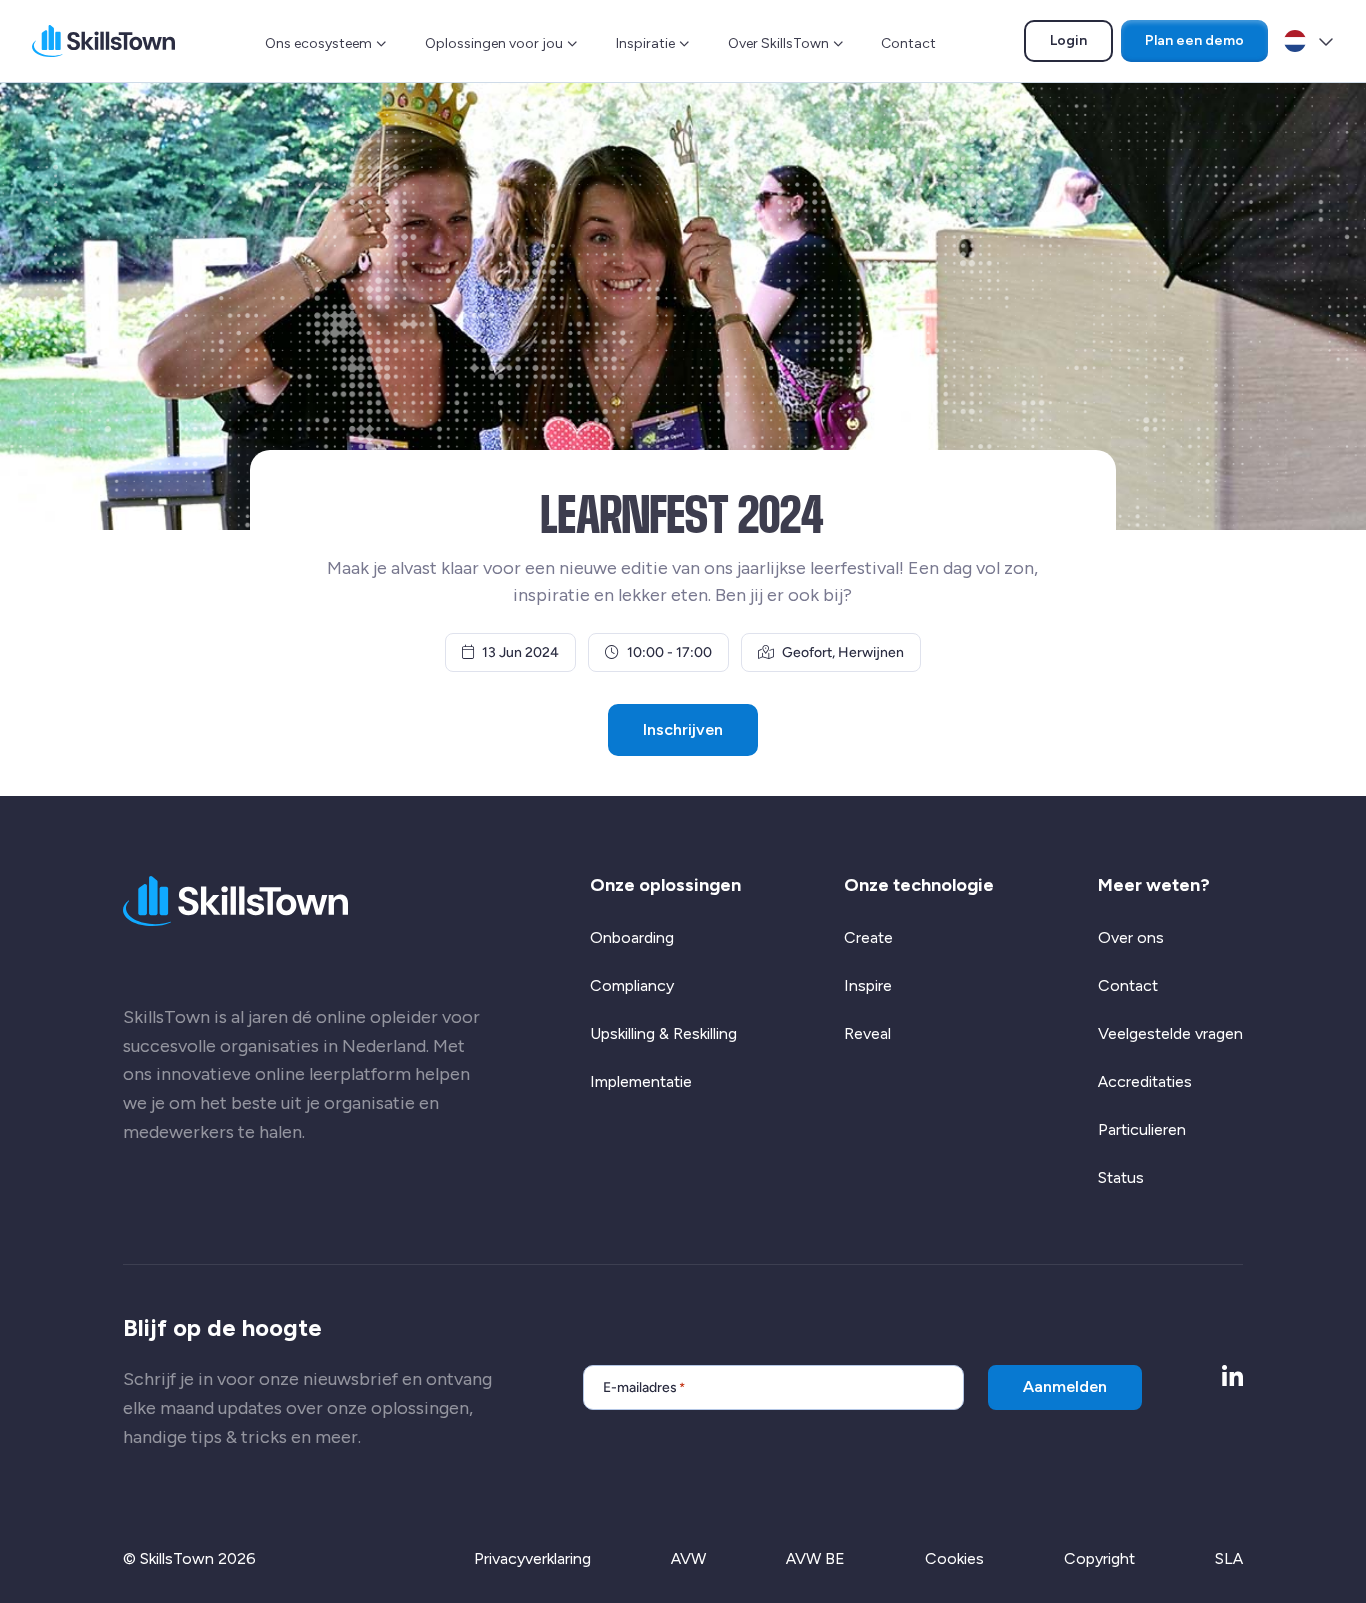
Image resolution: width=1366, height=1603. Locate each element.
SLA (1229, 1558)
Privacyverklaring (532, 1558)
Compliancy (632, 985)
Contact (908, 43)
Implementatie (641, 1081)
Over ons (1131, 937)
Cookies (954, 1558)
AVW (688, 1558)
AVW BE (815, 1558)
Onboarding (632, 937)
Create (868, 937)
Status (1121, 1177)
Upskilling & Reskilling (663, 1033)
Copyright (1099, 1558)
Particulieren (1142, 1129)
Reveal (867, 1033)
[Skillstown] (103, 41)
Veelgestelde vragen (1170, 1033)
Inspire (868, 985)
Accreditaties (1145, 1081)
